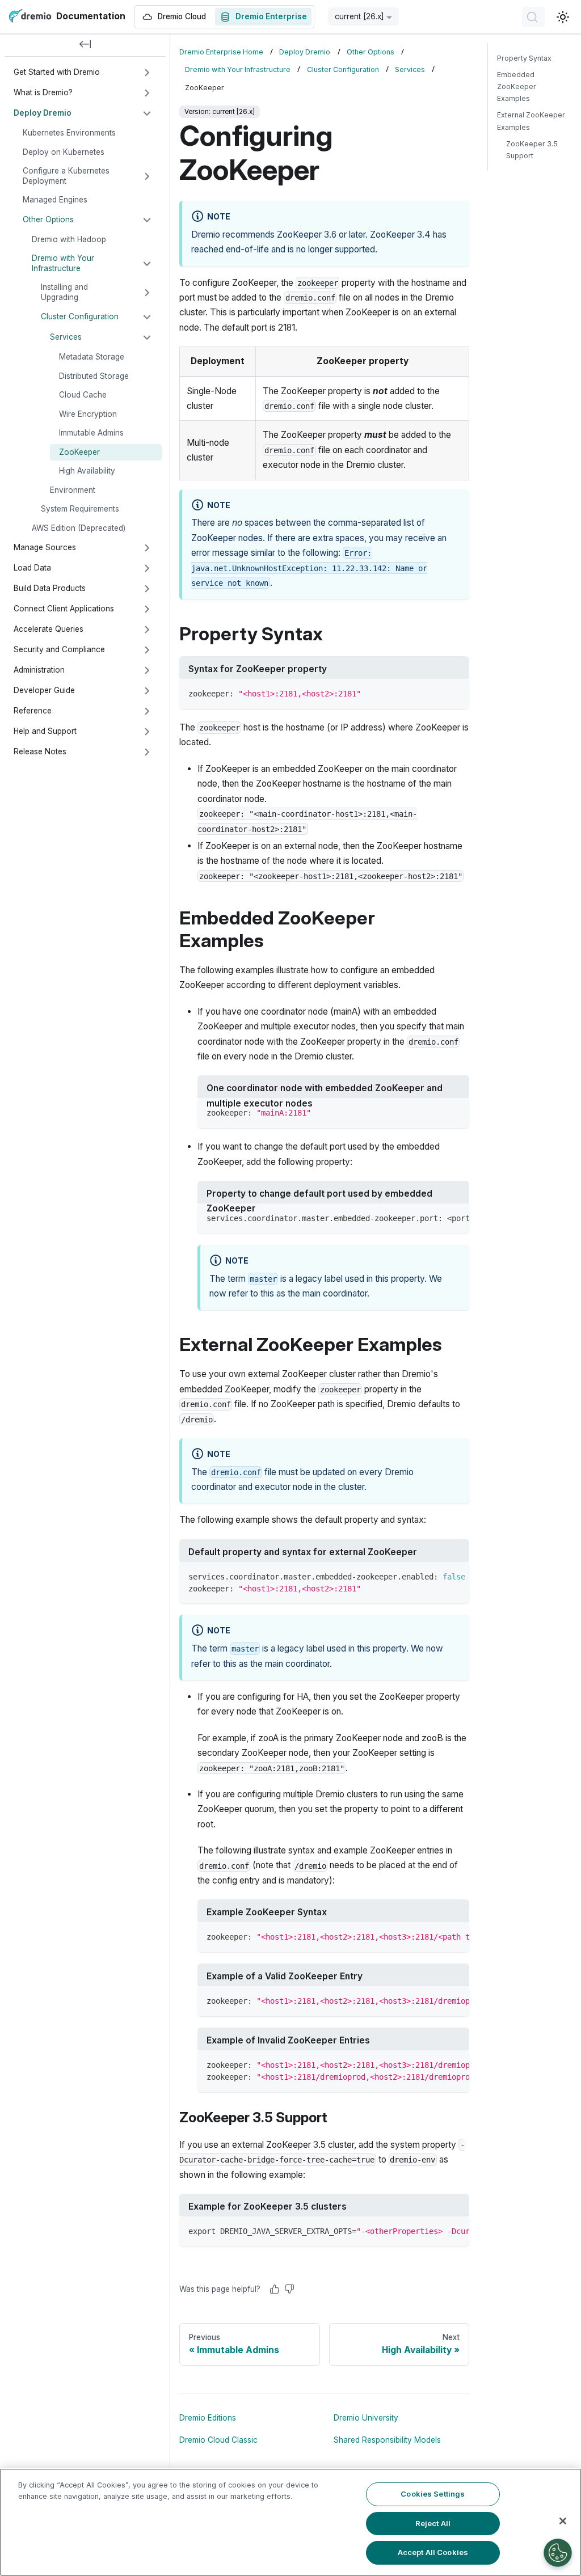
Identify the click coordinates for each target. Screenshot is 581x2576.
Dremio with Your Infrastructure (63, 263)
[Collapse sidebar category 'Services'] (147, 337)
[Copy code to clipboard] (455, 693)
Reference (33, 711)
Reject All (433, 2523)
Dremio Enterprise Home (221, 52)
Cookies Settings (433, 2494)
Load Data (32, 568)
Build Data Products (50, 588)
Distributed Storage (94, 376)
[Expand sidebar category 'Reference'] (147, 711)
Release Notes (40, 751)
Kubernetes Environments (69, 133)
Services (66, 337)
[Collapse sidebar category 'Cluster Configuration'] (147, 317)
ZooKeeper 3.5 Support (532, 150)
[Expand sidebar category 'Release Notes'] (147, 752)
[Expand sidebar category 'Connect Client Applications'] (147, 609)
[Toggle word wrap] (435, 1218)
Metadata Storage (92, 357)
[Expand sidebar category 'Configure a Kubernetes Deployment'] (147, 176)
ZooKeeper (79, 452)
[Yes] (275, 2289)
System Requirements (80, 509)
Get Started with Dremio (57, 72)
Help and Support (45, 731)
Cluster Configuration (80, 316)
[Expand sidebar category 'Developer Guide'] (147, 691)
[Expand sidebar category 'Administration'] (147, 670)
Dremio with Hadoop (69, 239)
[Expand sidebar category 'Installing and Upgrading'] (147, 293)
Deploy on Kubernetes (64, 152)
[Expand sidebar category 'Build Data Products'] (147, 589)
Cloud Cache (83, 395)
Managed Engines (55, 200)
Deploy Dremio (43, 113)
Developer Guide (44, 690)
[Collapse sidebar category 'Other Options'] (147, 220)
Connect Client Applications (64, 609)
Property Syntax (524, 58)
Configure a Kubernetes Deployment (66, 176)
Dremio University (366, 2418)
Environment (73, 490)
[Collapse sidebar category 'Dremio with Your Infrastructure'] (147, 264)
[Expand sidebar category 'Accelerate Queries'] (147, 630)
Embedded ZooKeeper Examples (517, 86)
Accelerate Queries (49, 629)
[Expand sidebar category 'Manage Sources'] (147, 548)
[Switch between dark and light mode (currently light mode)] (563, 17)
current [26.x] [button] (359, 16)
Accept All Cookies (433, 2552)
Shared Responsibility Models (387, 2440)
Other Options (48, 219)
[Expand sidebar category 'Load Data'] (147, 568)
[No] (289, 2289)
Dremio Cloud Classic (218, 2440)
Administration (39, 670)
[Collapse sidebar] (85, 45)
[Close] (563, 2521)
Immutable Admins (91, 433)
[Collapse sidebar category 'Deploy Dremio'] (147, 113)
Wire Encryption (88, 414)
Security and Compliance (59, 649)
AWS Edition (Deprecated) (79, 528)
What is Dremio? (43, 92)
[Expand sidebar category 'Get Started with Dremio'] (147, 73)
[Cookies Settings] (558, 2553)
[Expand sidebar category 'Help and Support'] (147, 732)
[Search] (533, 17)
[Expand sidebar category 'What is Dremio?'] (147, 93)
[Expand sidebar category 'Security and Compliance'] (147, 650)
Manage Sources (45, 547)
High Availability (87, 471)
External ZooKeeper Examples (531, 121)
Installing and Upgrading (64, 292)
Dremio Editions (208, 2418)
